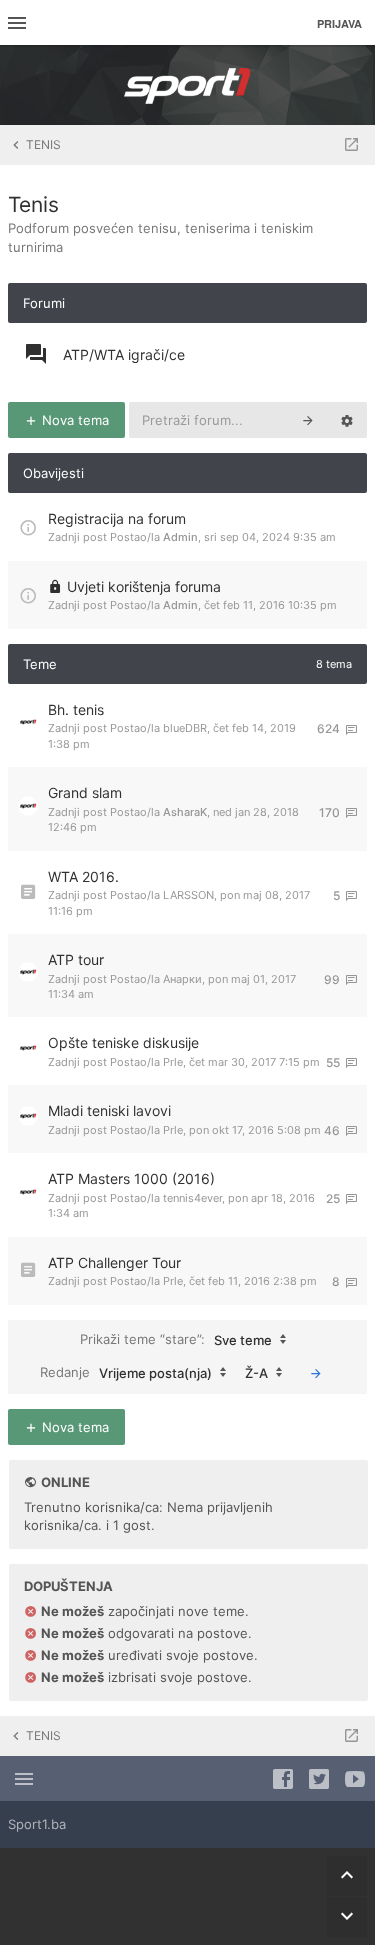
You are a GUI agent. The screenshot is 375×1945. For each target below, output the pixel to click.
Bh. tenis (76, 709)
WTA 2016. (83, 876)
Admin (180, 537)
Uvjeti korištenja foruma (144, 586)
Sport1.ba (37, 1824)
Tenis (33, 204)
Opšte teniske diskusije (123, 1042)
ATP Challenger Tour (114, 1262)
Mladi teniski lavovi (109, 1110)
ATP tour (76, 959)
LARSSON (188, 895)
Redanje (126, 1371)
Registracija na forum (117, 518)
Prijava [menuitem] (339, 23)
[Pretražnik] (308, 420)
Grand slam (85, 792)
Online (65, 1482)
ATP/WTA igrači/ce (124, 354)
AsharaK (185, 812)
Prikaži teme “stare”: (176, 1338)
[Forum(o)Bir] (351, 145)
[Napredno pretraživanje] (347, 420)
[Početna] (188, 85)
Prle (173, 1062)
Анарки (182, 979)
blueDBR (185, 728)
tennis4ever (192, 1198)
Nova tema (73, 420)
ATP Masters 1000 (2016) (131, 1178)
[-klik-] (316, 1373)
